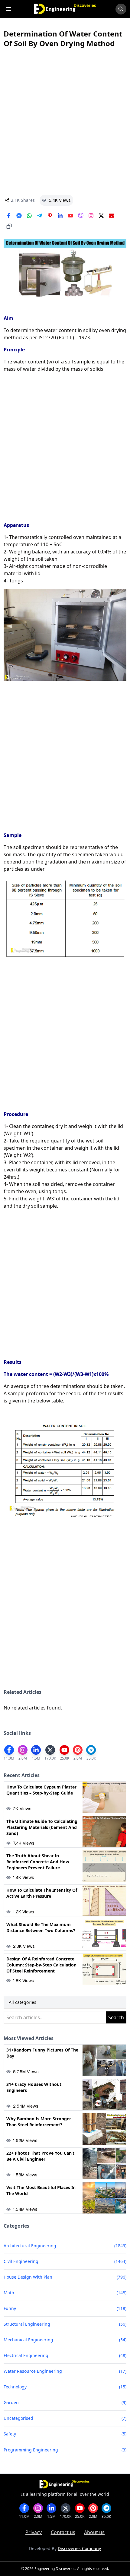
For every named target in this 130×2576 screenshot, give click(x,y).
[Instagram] (91, 216)
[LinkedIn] (60, 216)
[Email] (112, 216)
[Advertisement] (65, 122)
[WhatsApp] (29, 216)
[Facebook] (9, 216)
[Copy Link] (9, 226)
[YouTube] (70, 216)
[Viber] (81, 216)
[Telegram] (40, 216)
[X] (101, 216)
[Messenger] (19, 216)
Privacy (34, 2532)
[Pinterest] (50, 216)
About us (94, 2532)
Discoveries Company (79, 2548)
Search (116, 2017)
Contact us (63, 2532)
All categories (23, 2002)
